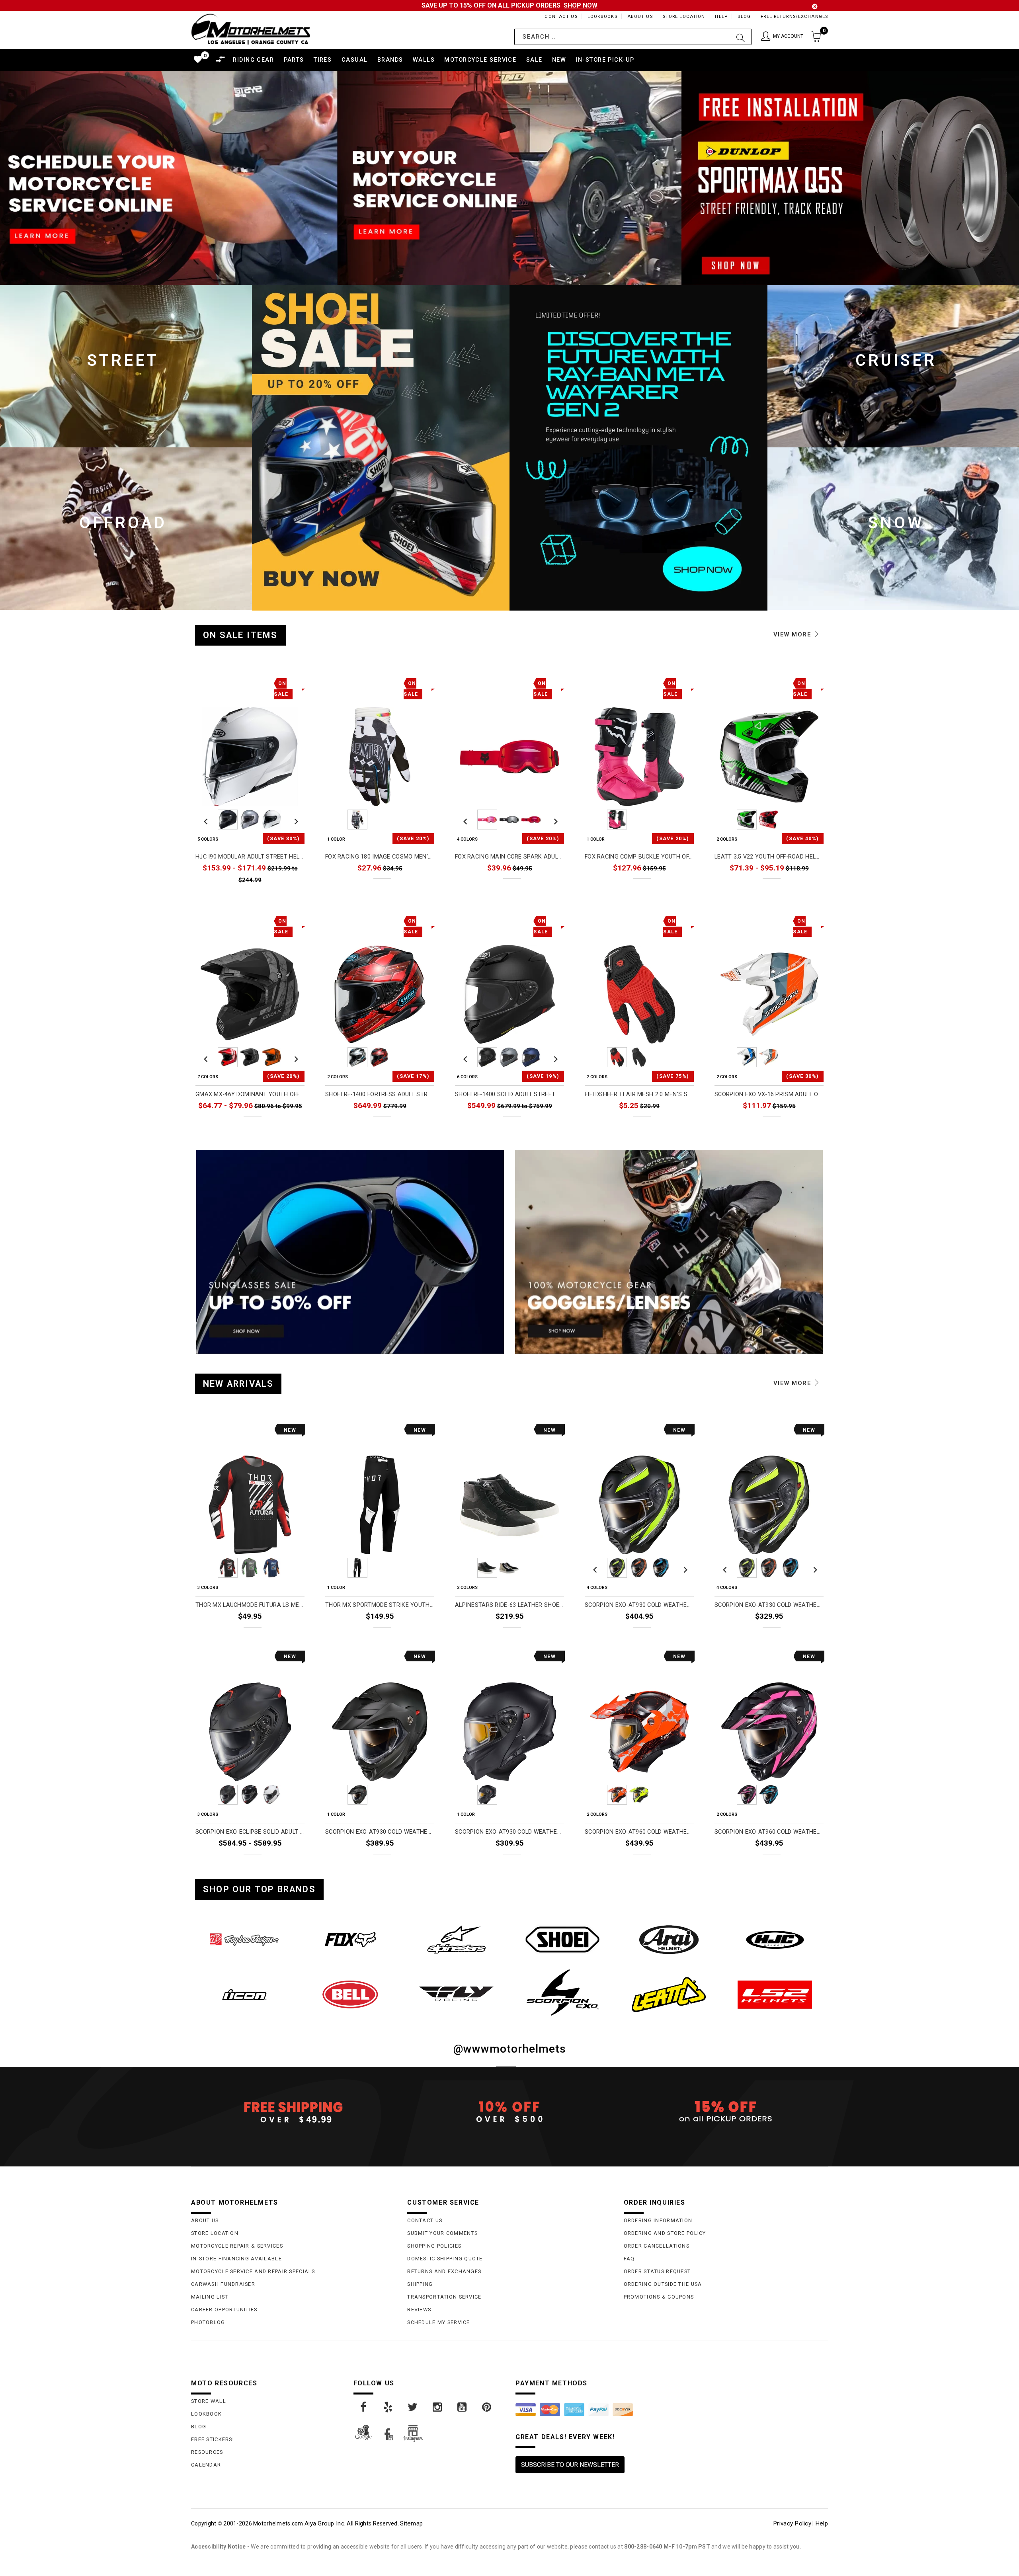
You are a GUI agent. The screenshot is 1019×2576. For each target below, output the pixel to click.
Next (294, 820)
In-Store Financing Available (236, 2259)
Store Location (684, 17)
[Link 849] (456, 1940)
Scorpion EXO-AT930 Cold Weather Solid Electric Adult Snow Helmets (380, 1832)
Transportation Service (444, 2297)
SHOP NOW (581, 5)
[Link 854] (350, 1994)
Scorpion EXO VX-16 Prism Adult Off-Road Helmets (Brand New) (769, 1094)
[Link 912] (487, 2407)
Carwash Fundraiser (223, 2284)
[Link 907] (364, 2407)
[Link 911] (463, 2407)
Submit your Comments (442, 2233)
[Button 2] (741, 37)
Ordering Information (658, 2220)
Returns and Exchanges (444, 2271)
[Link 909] (413, 2407)
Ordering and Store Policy (665, 2233)
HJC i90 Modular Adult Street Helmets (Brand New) (250, 857)
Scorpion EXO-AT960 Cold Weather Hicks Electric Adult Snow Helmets (769, 1832)
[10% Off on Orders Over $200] (509, 2112)
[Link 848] (350, 1940)
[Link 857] (669, 1994)
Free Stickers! (213, 2439)
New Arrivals (238, 1384)
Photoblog (208, 2322)
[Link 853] (244, 1994)
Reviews (419, 2310)
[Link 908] (388, 2407)
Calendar (206, 2465)
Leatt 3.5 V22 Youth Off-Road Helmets (769, 857)
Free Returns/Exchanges (794, 17)
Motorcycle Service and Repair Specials (253, 2271)
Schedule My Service (438, 2322)
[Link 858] (775, 1994)
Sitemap (411, 2523)
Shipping (420, 2284)
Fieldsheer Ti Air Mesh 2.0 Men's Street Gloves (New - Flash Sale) (639, 1094)
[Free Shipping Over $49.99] (293, 2112)
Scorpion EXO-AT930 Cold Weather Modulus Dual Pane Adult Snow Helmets (769, 1605)
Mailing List (210, 2297)
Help (721, 17)
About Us (640, 17)
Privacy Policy (792, 2523)
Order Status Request (657, 2271)
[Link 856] (563, 1992)
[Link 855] (456, 1994)
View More (794, 634)
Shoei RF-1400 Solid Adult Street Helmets (509, 1094)
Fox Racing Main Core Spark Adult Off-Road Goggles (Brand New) (509, 857)
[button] (782, 37)
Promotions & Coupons (659, 2297)
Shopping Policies (434, 2246)
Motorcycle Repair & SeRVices (237, 2246)
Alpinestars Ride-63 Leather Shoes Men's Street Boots (509, 1605)
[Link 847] (244, 1940)
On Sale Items (240, 635)
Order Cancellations (657, 2246)
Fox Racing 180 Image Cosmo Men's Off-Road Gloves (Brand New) (380, 857)
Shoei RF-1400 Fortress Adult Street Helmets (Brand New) (380, 1094)
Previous (206, 820)
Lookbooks (602, 17)
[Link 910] (438, 2407)
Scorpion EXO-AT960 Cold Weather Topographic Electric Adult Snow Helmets (639, 1832)
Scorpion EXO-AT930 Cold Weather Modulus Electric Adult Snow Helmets (639, 1605)
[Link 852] (775, 1940)
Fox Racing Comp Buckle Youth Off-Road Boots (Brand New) (639, 857)
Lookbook (206, 2414)
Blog (744, 17)
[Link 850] (563, 1940)
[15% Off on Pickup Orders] (726, 2112)
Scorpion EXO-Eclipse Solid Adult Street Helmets (250, 1832)
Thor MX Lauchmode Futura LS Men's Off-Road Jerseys (250, 1605)
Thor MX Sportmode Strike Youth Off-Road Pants (380, 1605)
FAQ (629, 2259)
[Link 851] (669, 1940)
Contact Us (561, 17)
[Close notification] (815, 7)
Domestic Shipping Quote (445, 2259)
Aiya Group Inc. (325, 2523)
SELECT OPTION (277, 897)
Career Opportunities (224, 2310)
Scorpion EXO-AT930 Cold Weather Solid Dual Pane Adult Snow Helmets (509, 1832)
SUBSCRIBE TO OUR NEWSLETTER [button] (570, 2465)
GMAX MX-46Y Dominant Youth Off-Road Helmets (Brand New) (250, 1094)
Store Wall (209, 2401)
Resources (207, 2452)
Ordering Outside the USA (663, 2284)
